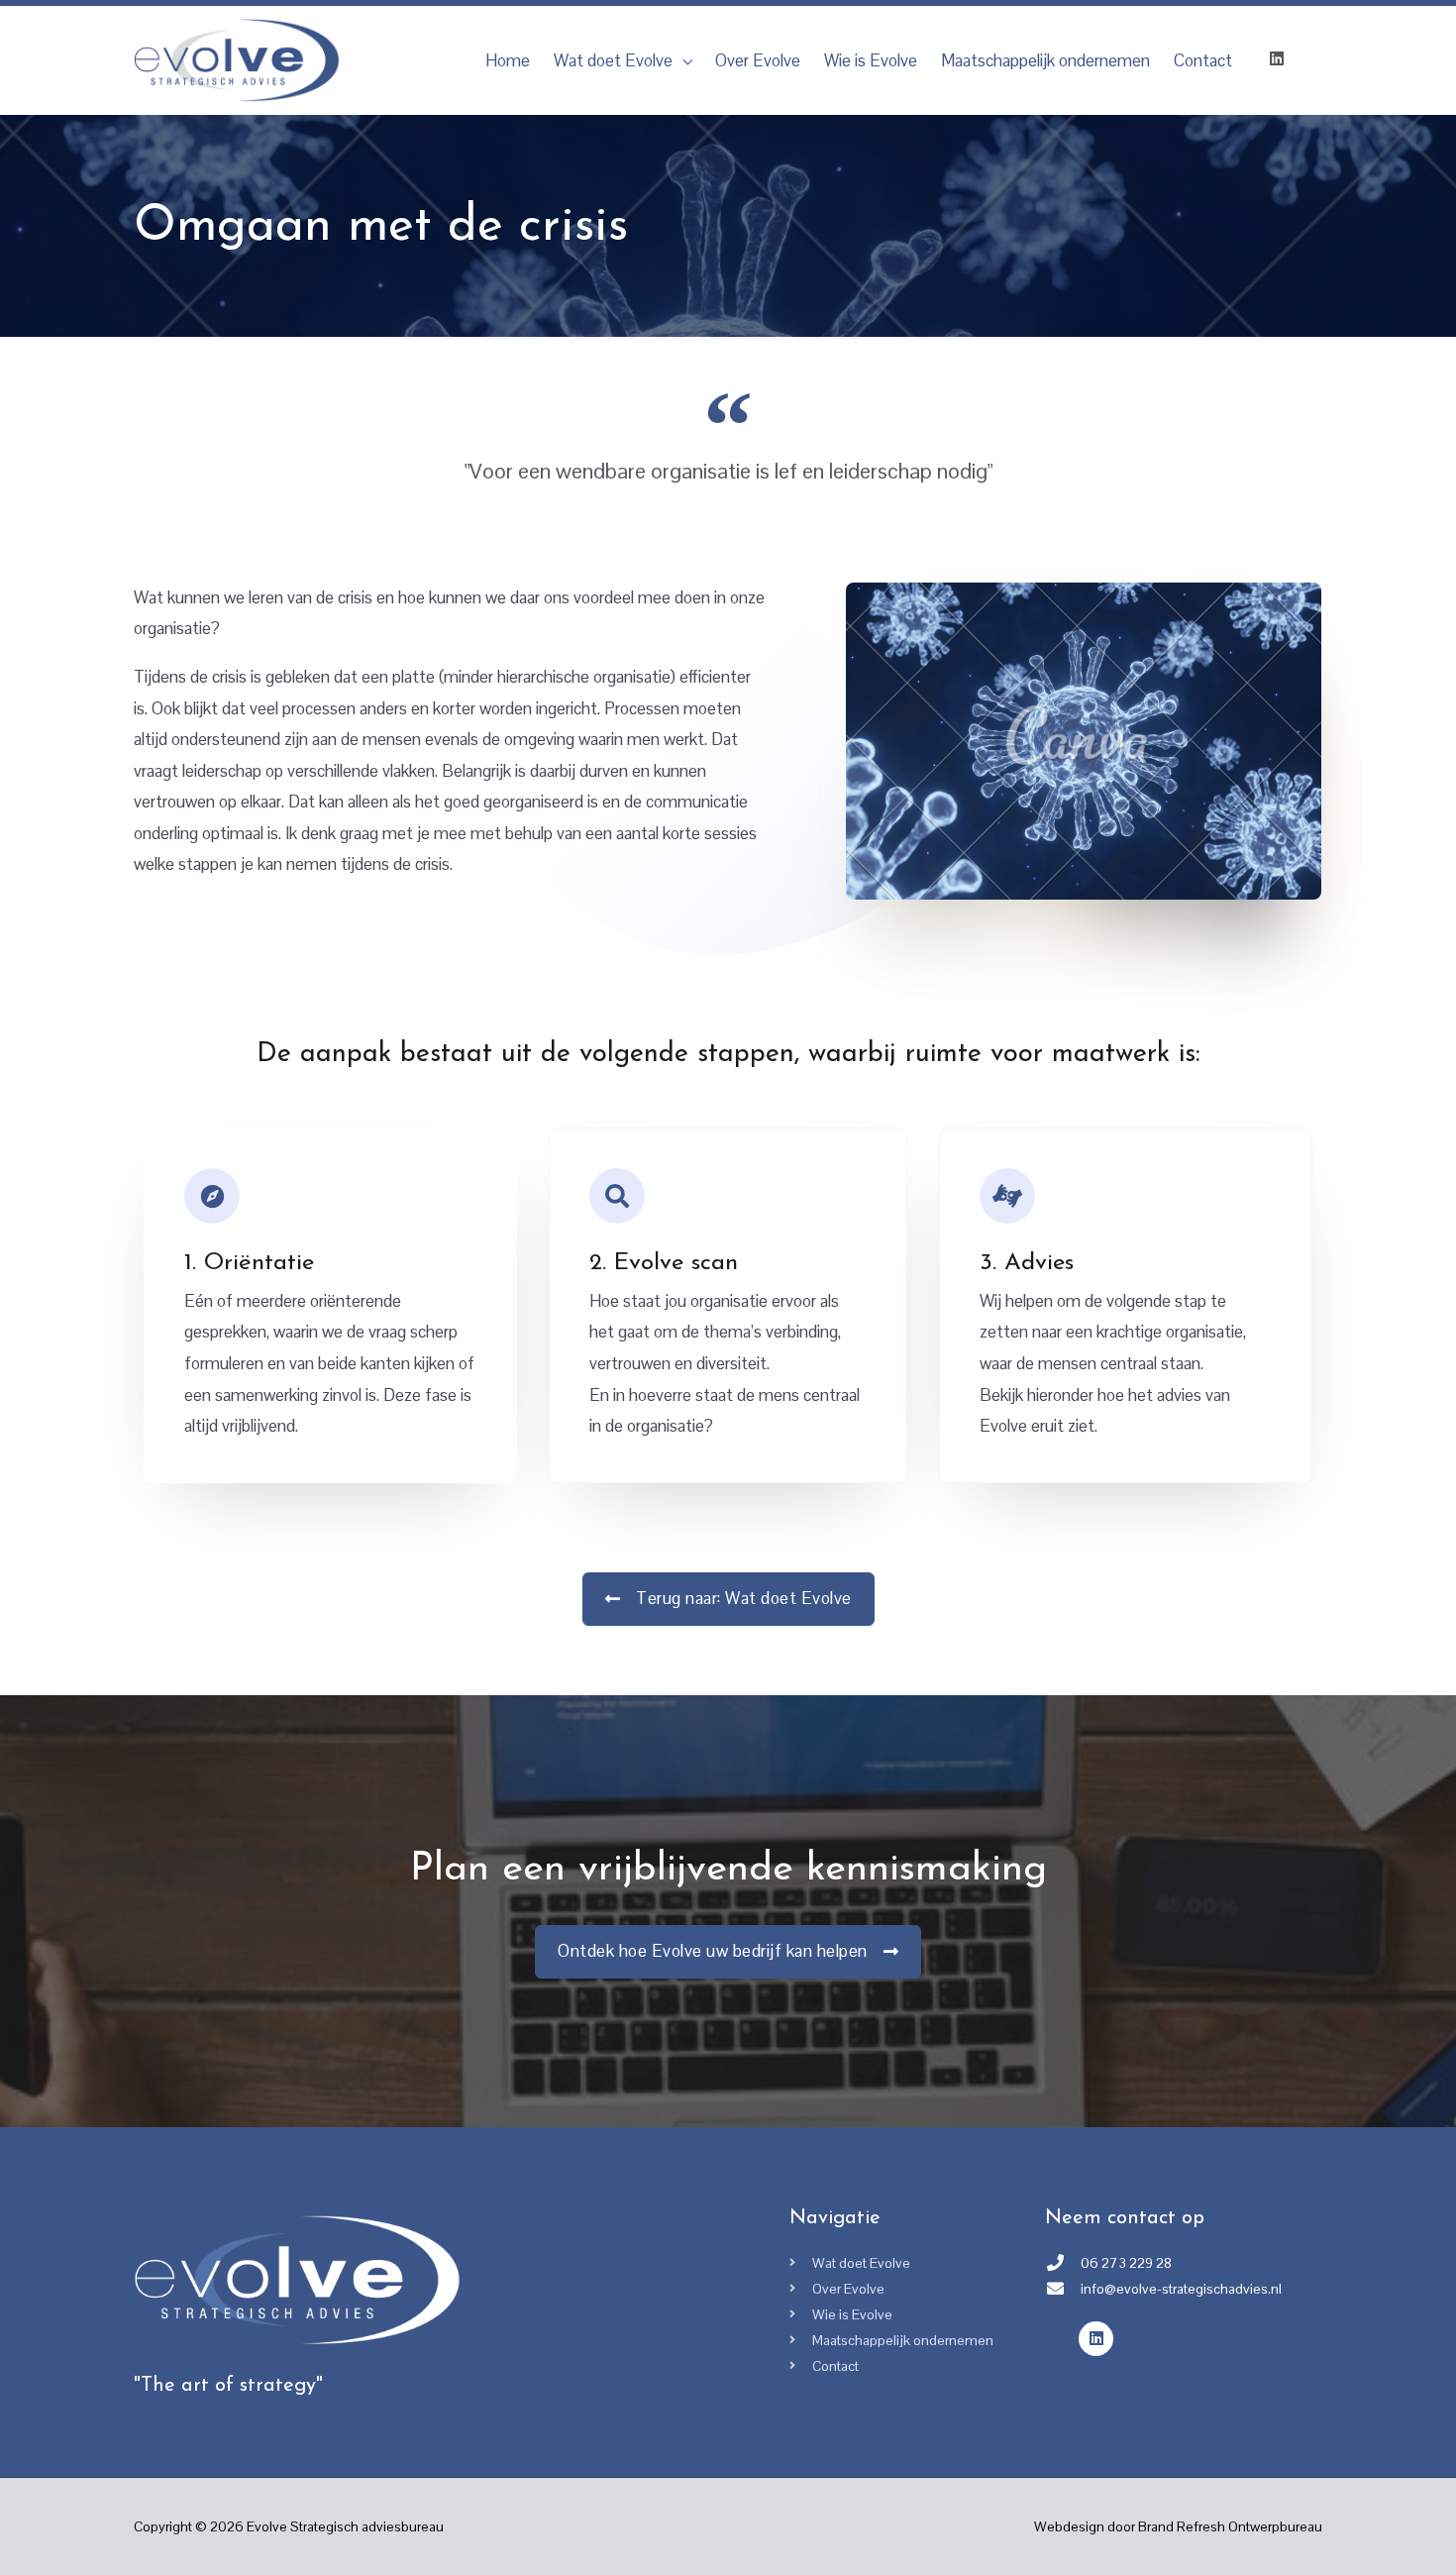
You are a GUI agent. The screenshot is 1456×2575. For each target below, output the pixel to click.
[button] (728, 1599)
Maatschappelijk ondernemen (1045, 60)
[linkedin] (1285, 58)
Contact (1203, 60)
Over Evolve (758, 60)
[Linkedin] (1096, 2339)
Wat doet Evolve (613, 60)
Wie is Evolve (871, 60)
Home (508, 60)
